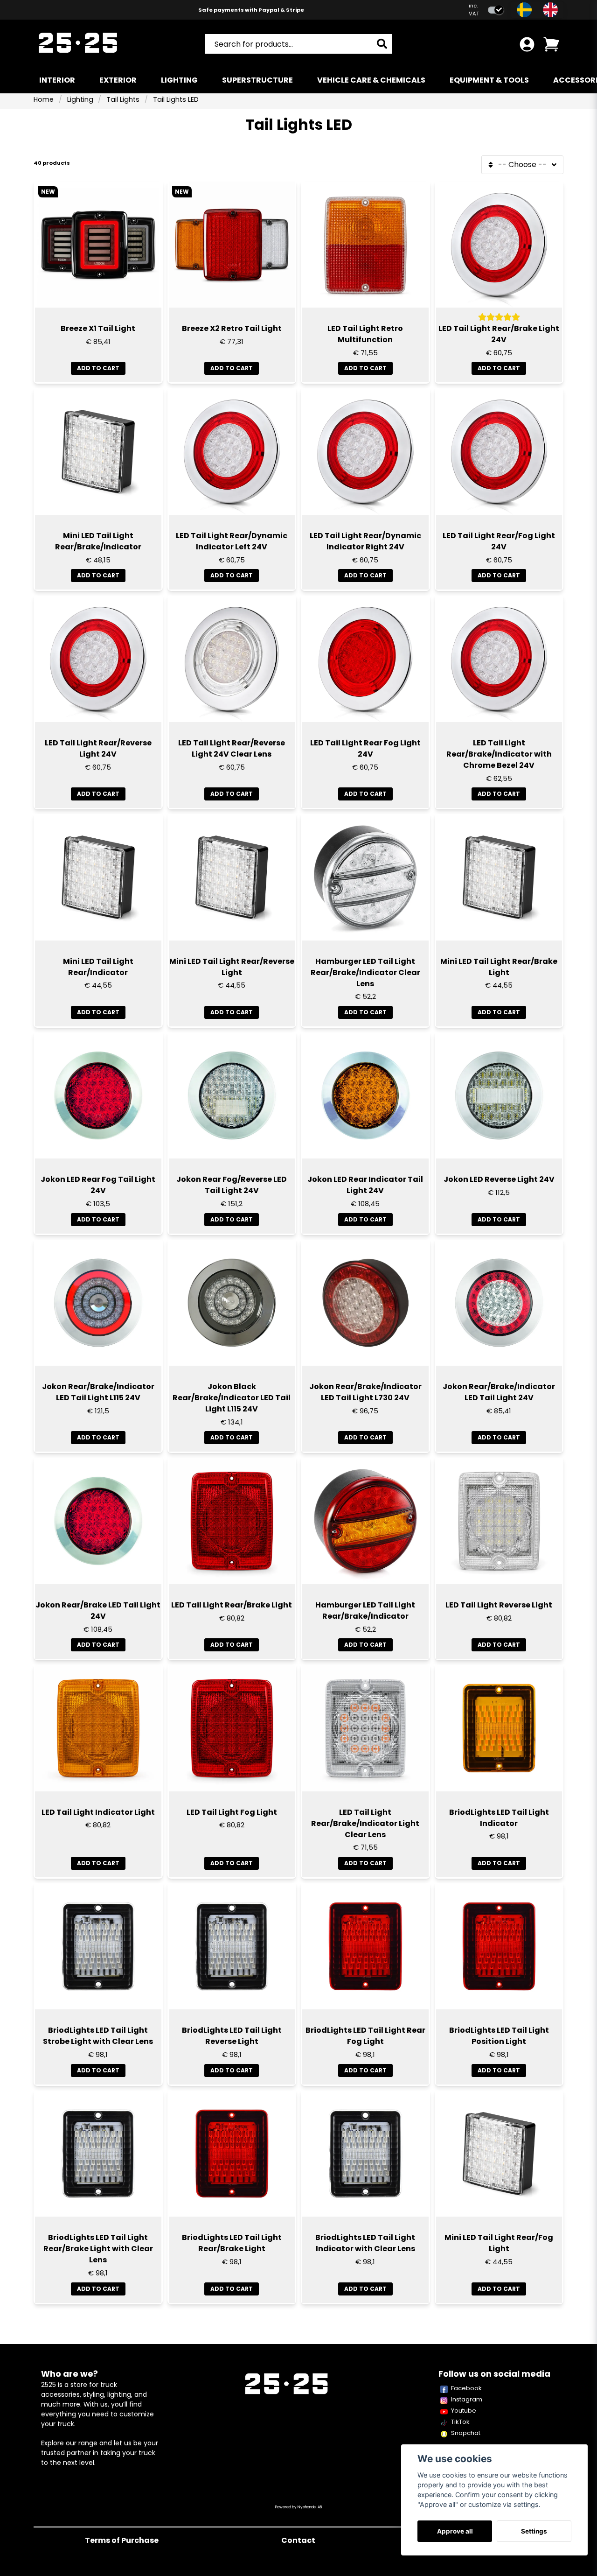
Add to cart (365, 368)
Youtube (464, 2411)
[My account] (527, 44)
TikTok (460, 2422)
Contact (298, 2540)
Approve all (455, 2531)
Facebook (466, 2388)
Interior (57, 80)
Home (44, 99)
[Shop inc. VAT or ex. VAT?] (496, 10)
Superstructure (257, 80)
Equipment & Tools (489, 80)
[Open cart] (551, 44)
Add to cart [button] (98, 368)
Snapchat (466, 2433)
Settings (534, 2531)
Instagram (467, 2399)
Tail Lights (123, 99)
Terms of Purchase (122, 2540)
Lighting (179, 80)
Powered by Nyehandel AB (298, 2507)
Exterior (118, 80)
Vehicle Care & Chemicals (371, 80)
